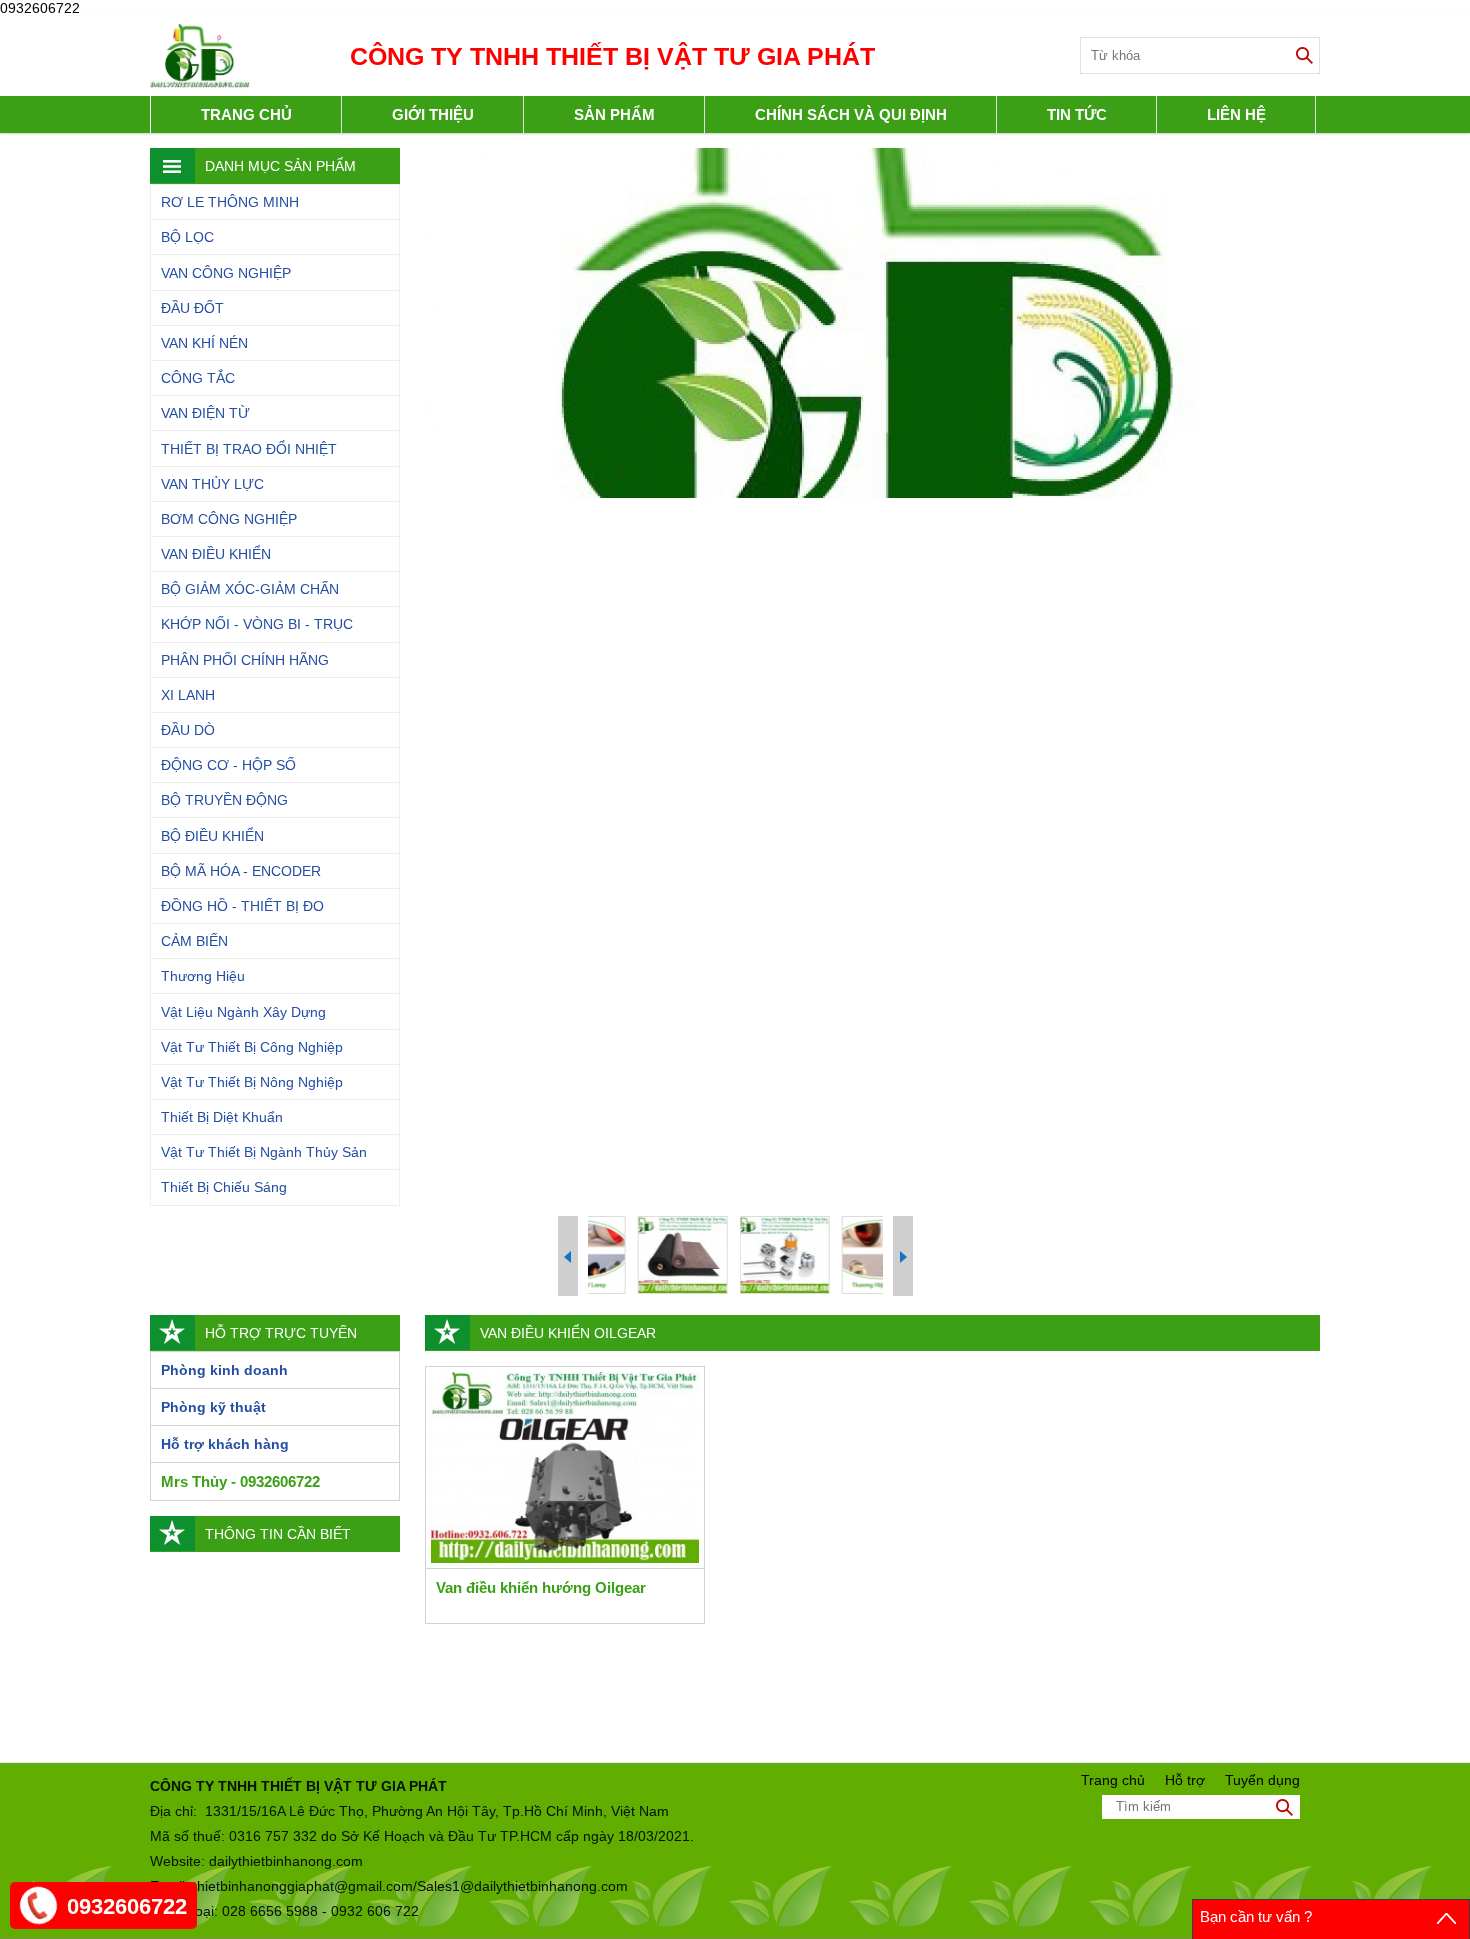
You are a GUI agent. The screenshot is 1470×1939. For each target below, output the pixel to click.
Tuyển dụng (1262, 1780)
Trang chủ (246, 114)
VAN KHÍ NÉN (204, 343)
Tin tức (1077, 114)
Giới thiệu (433, 114)
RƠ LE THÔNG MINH (230, 202)
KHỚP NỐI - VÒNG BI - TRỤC (257, 624)
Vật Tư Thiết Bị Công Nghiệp (252, 1047)
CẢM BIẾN (194, 941)
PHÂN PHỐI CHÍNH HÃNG (245, 660)
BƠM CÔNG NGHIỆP (229, 519)
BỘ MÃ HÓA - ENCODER (241, 871)
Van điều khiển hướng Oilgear (541, 1587)
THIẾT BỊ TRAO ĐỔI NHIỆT (249, 449)
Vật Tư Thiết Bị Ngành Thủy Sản (264, 1152)
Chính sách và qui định (851, 114)
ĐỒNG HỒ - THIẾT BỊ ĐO (242, 906)
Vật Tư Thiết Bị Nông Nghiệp (252, 1082)
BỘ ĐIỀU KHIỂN (212, 836)
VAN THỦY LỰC (212, 484)
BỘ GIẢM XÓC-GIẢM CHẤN (250, 589)
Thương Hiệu (203, 976)
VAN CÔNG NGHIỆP (226, 273)
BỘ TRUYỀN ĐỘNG (224, 800)
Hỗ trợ (1185, 1780)
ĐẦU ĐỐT (192, 308)
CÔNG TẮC (198, 378)
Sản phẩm (614, 114)
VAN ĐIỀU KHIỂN (216, 554)
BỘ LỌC (187, 237)
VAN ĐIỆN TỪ (205, 413)
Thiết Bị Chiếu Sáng (224, 1187)
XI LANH (188, 695)
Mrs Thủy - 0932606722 (240, 1481)
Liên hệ (1236, 114)
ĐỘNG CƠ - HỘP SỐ (228, 765)
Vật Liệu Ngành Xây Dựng (243, 1012)
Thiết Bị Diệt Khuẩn (222, 1117)
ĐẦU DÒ (188, 730)
